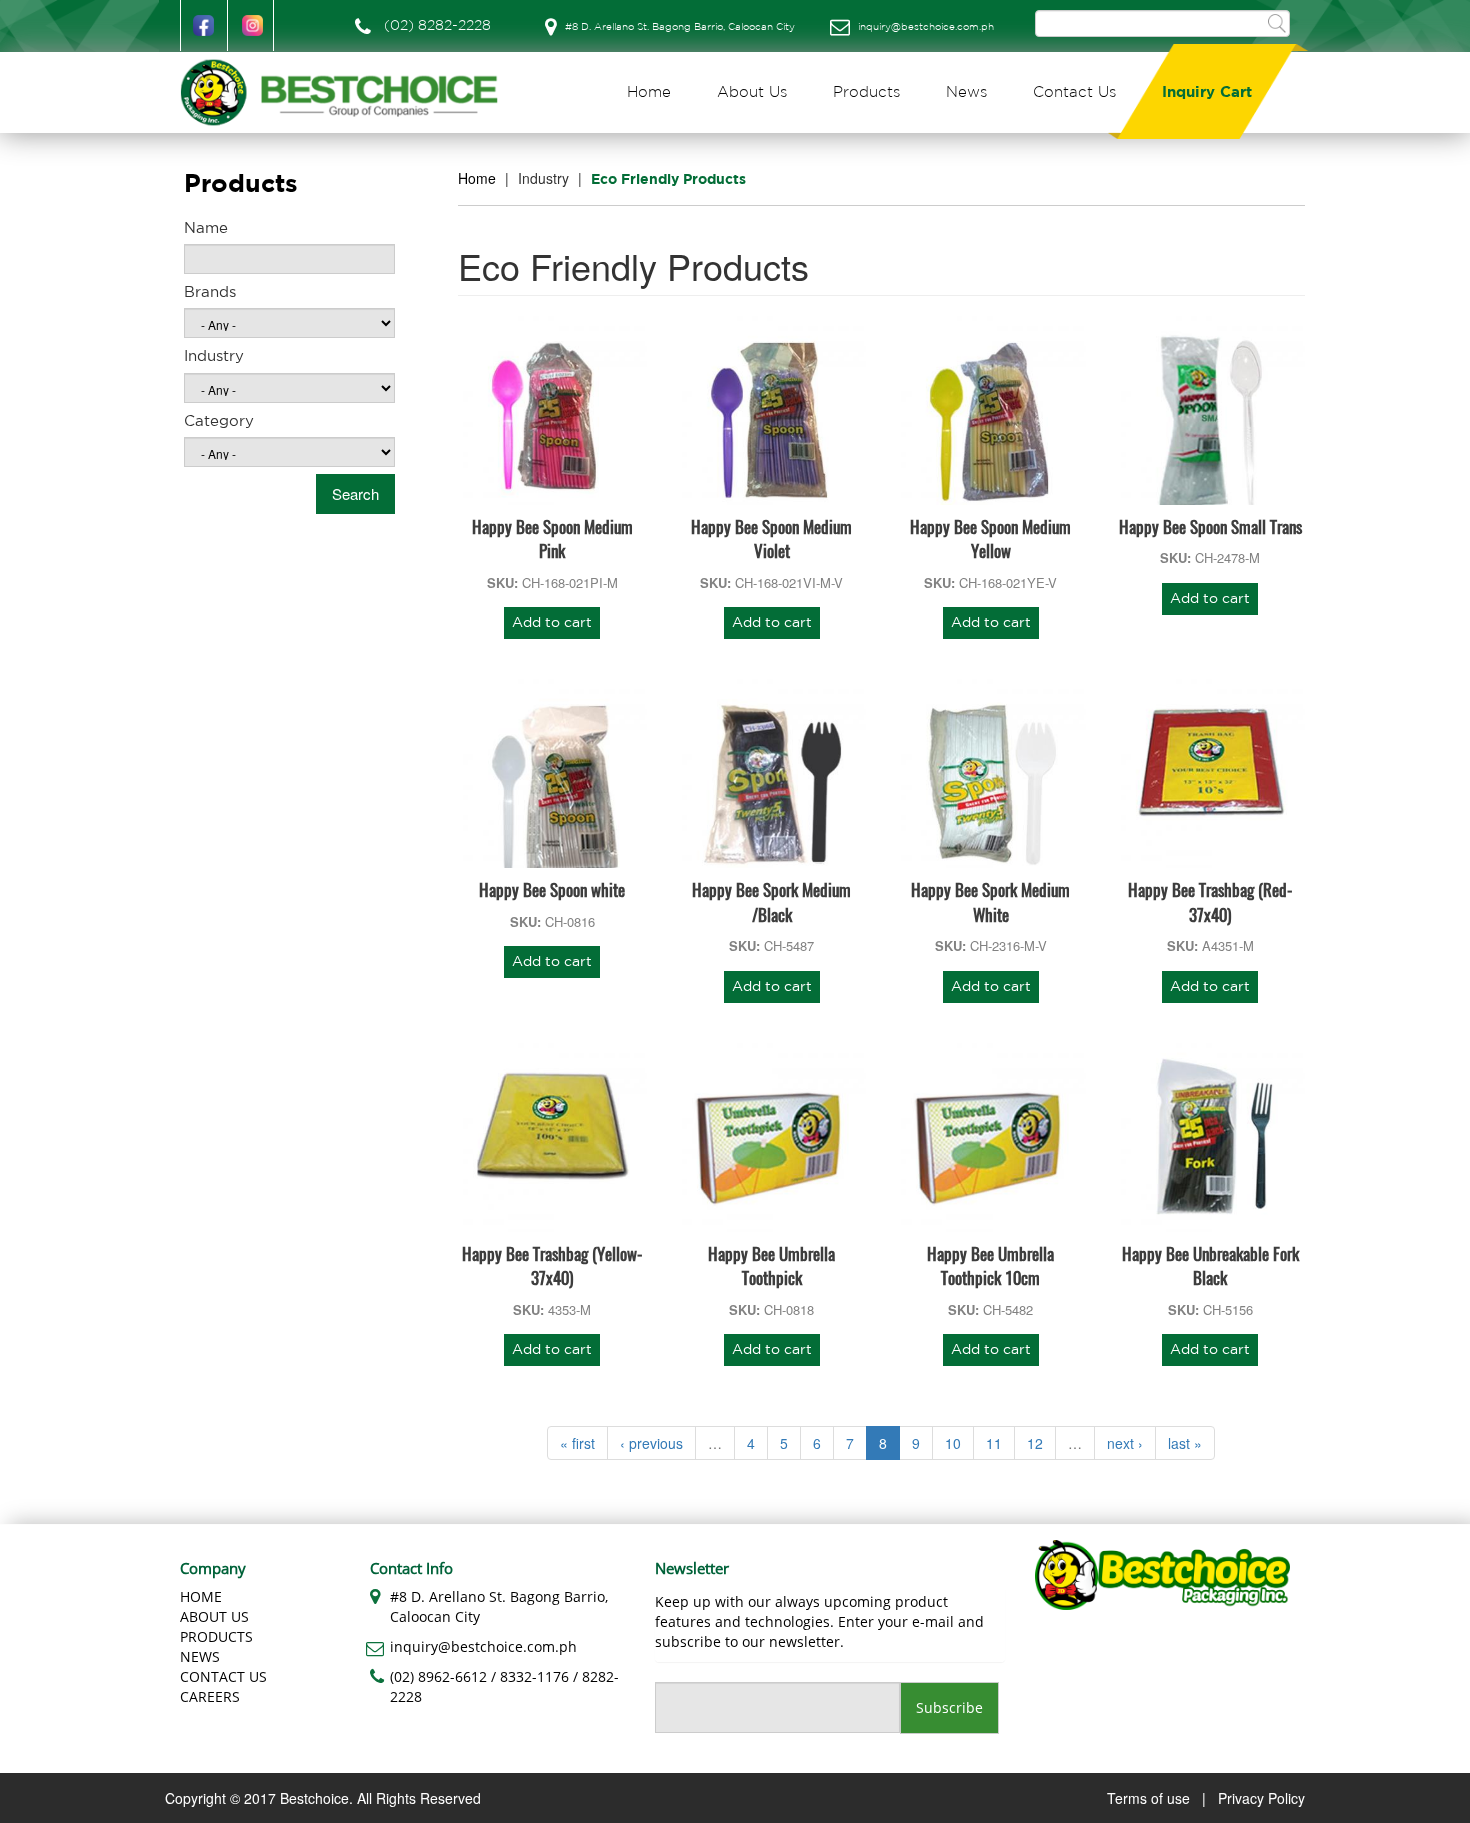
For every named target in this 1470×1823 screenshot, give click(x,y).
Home (649, 92)
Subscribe (949, 1707)
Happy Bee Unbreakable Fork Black (1210, 1265)
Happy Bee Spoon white (552, 889)
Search (1276, 23)
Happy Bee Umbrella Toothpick (771, 1265)
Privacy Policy (1261, 1798)
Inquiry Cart (1207, 92)
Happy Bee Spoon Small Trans (1210, 526)
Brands (210, 292)
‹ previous (651, 1443)
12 (1035, 1443)
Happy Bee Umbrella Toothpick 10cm (990, 1265)
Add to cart (552, 623)
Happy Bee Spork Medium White (990, 901)
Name (206, 228)
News (966, 92)
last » (1185, 1443)
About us (214, 1616)
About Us (752, 92)
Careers (210, 1696)
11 (994, 1443)
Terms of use (1148, 1798)
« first (577, 1443)
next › (1125, 1443)
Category (219, 421)
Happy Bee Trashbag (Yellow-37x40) (552, 1265)
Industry (214, 356)
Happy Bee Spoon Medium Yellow (990, 538)
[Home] (347, 92)
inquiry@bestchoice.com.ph (926, 27)
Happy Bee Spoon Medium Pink (552, 538)
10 (953, 1443)
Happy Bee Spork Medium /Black (771, 901)
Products (866, 92)
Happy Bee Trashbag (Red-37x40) (1210, 901)
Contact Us (1074, 92)
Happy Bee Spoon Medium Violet (771, 538)
